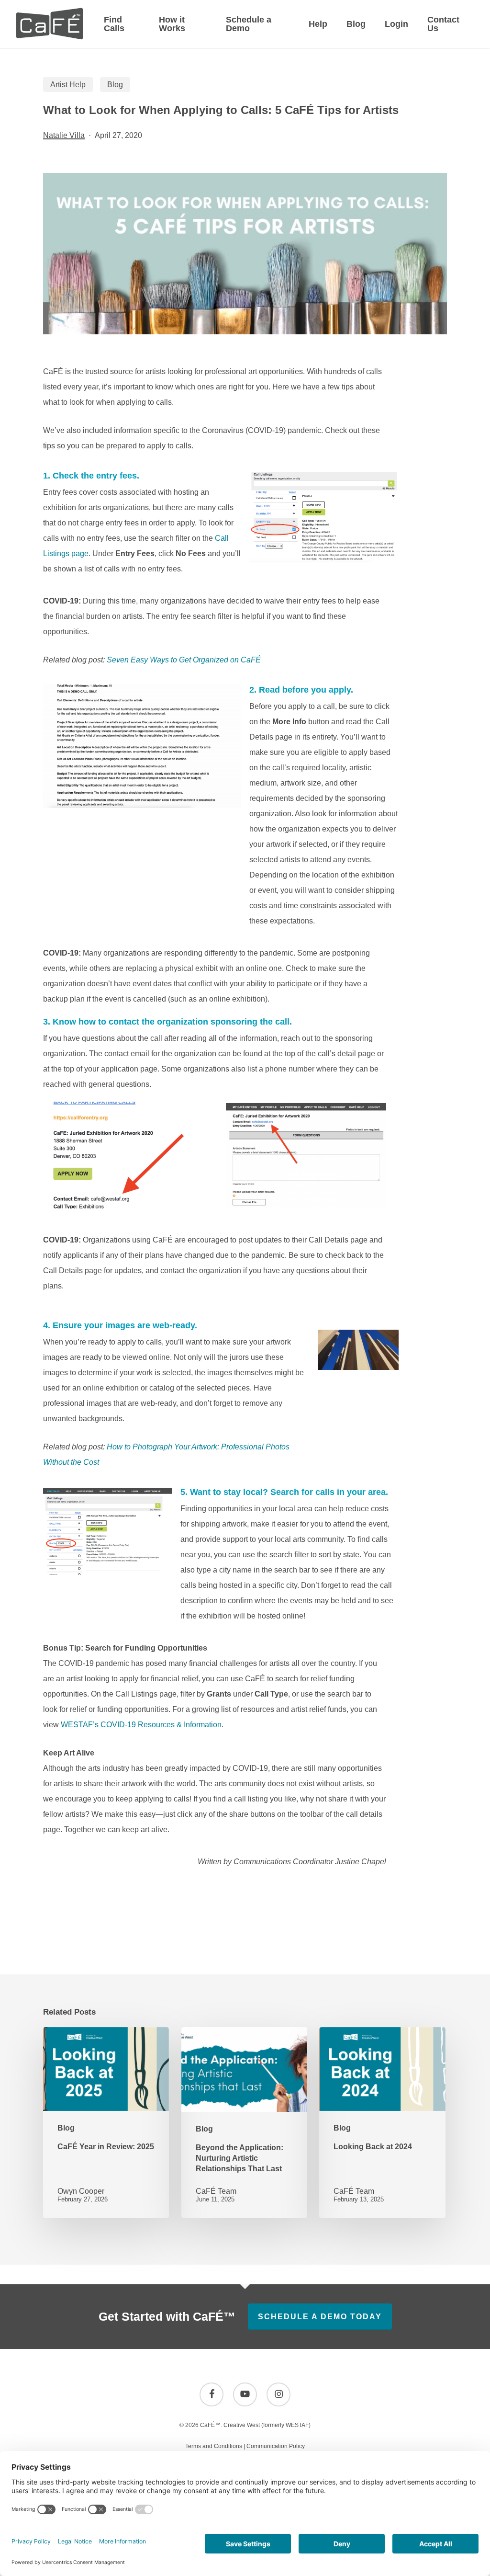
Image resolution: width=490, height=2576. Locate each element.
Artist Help (68, 85)
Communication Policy (276, 2446)
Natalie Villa (64, 135)
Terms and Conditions (214, 2446)
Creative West (242, 2425)
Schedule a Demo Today (320, 2317)
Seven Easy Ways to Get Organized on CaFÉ (184, 660)
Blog (115, 85)
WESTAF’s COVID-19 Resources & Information (141, 1725)
